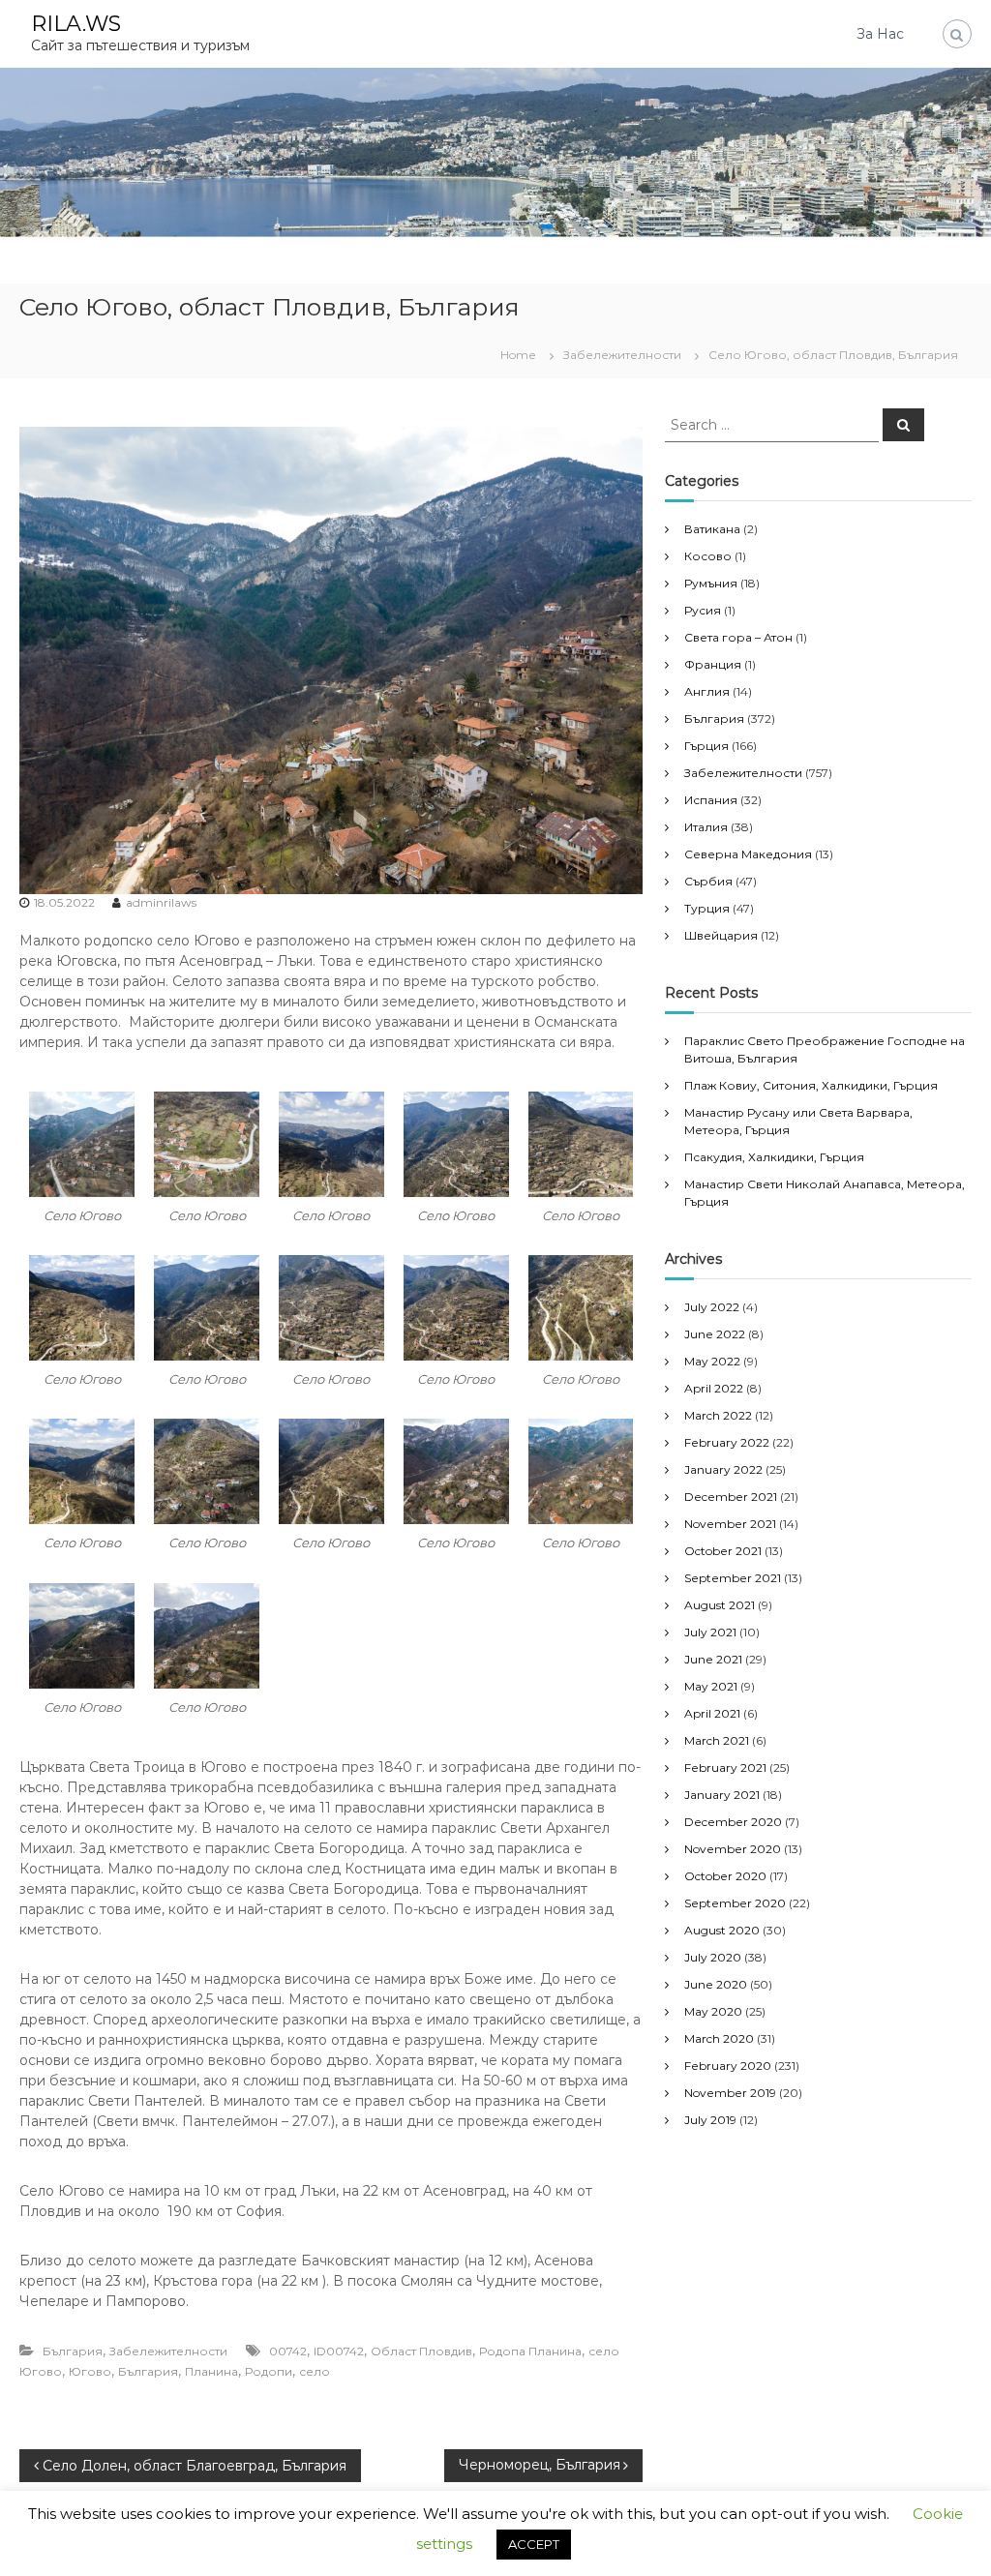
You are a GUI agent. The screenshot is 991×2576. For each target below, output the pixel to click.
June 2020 (716, 1984)
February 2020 (728, 2066)
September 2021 (733, 1578)
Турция (707, 908)
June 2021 (713, 1659)
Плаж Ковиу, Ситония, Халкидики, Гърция (811, 1085)
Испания (711, 800)
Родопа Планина (530, 2351)
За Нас (880, 34)
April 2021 (712, 1713)
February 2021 (725, 1767)
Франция (713, 664)
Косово (708, 556)
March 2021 (717, 1740)
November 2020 (733, 1849)
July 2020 (713, 1957)
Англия (707, 691)
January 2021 (722, 1795)
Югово (90, 2371)
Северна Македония (748, 854)
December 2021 (731, 1497)
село (315, 2371)
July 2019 (710, 2120)
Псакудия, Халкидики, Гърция (774, 1157)
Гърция (706, 746)
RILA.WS (76, 24)
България (73, 2351)
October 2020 (725, 1876)
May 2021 (711, 1686)
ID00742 (339, 2351)
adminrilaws (161, 902)
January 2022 (723, 1469)
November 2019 (730, 2093)
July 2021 (710, 1632)
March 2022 (718, 1415)
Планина (211, 2371)
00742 (288, 2351)
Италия (706, 827)
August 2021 (720, 1605)
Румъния (711, 583)
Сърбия (708, 881)
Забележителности (622, 355)
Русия (703, 610)
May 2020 (713, 2011)
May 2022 (712, 1361)
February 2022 (727, 1442)
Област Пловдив (421, 2351)
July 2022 (712, 1307)
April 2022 (714, 1388)
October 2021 (723, 1551)
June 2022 (715, 1334)
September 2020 (735, 1903)
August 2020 (722, 1930)
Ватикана (712, 529)
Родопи (269, 2371)
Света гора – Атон (738, 637)
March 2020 (719, 2038)
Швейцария (721, 935)
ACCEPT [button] (534, 2544)
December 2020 (733, 1822)
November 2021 (730, 1524)
